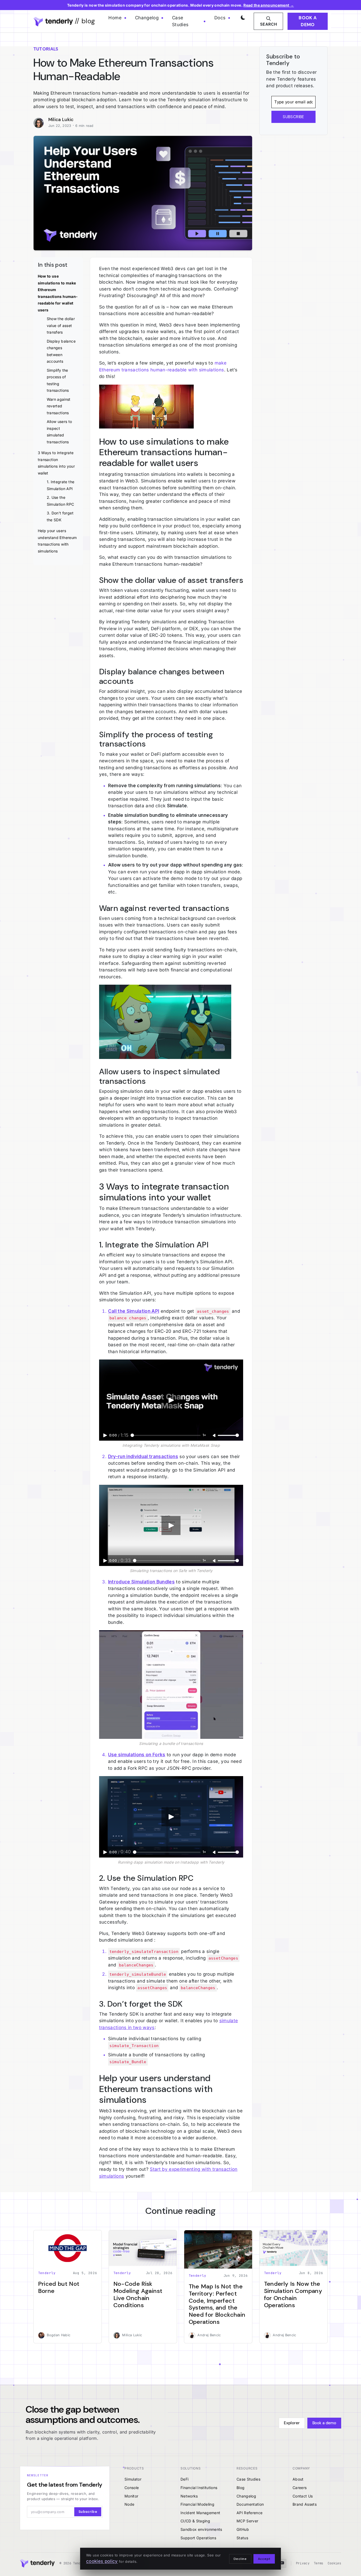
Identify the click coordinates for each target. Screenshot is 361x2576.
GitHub (243, 2529)
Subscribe (88, 2512)
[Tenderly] (37, 2563)
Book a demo (308, 21)
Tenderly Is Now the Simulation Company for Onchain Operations (293, 2294)
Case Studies (180, 21)
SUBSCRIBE (293, 117)
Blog (240, 2488)
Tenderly (47, 2273)
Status (242, 2538)
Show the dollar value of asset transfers (61, 325)
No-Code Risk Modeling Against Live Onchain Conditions (138, 2294)
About (298, 2479)
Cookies (334, 2563)
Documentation (250, 2504)
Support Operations (198, 2538)
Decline (240, 2559)
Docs (220, 18)
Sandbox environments (201, 2529)
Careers (300, 2488)
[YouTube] (282, 2563)
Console (132, 2488)
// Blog (84, 21)
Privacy (303, 2563)
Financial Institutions (199, 2488)
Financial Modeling (197, 2504)
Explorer (292, 2423)
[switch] (242, 16)
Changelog (147, 18)
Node (129, 2504)
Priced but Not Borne (59, 2287)
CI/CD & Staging (195, 2521)
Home (115, 18)
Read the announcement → (269, 5)
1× (204, 1435)
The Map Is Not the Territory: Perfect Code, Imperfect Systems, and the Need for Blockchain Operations (217, 2304)
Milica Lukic (61, 119)
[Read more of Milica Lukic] (41, 122)
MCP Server (247, 2521)
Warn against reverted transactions (59, 406)
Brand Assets (305, 2504)
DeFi (184, 2479)
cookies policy (102, 2561)
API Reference (249, 2513)
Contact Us (303, 2496)
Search (269, 24)
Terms (319, 2563)
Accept (264, 2559)
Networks (189, 2496)
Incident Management (200, 2513)
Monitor (131, 2496)
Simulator (133, 2479)
